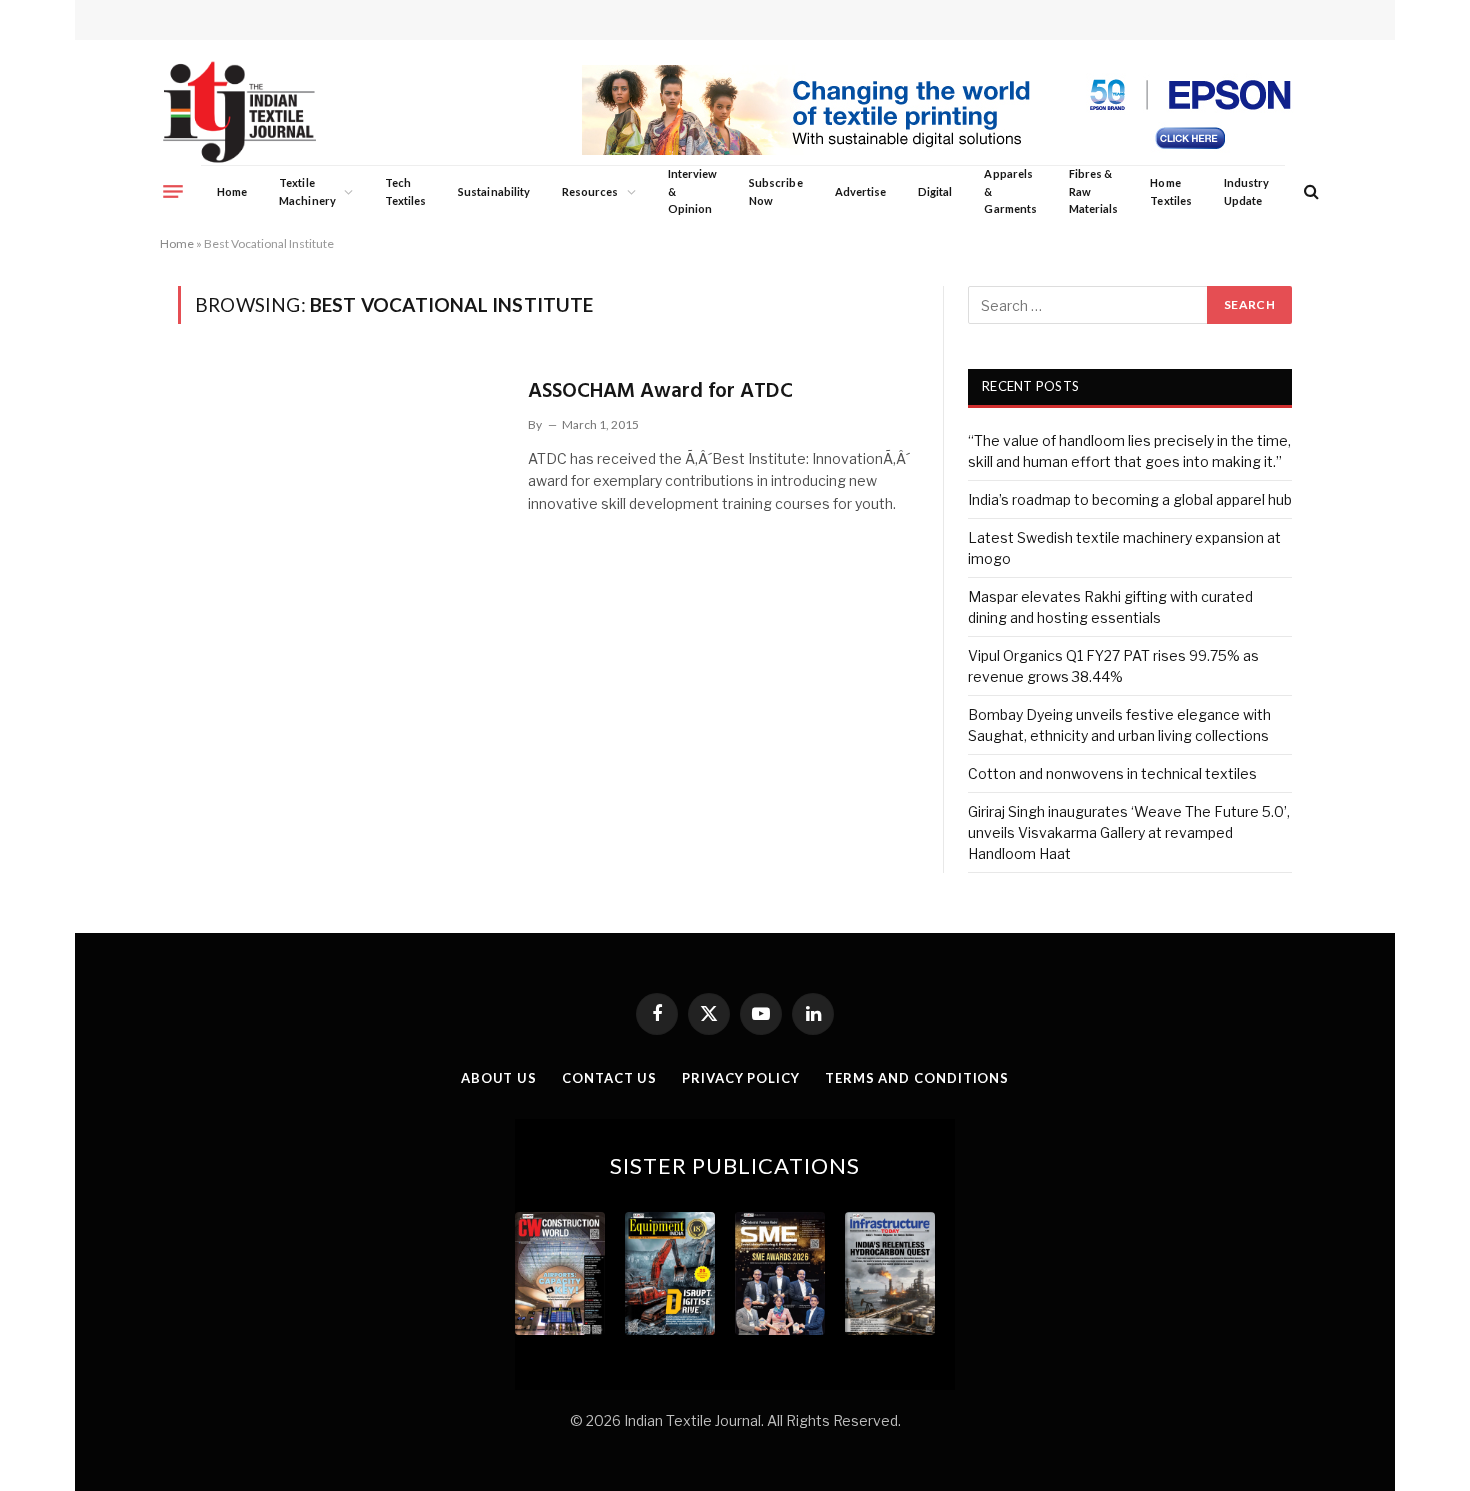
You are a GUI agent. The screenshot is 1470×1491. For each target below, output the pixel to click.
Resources (590, 191)
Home (232, 191)
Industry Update (1246, 191)
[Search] (1309, 191)
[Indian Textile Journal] (239, 112)
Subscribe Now (776, 191)
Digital (935, 191)
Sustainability (494, 191)
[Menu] (173, 191)
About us (499, 1078)
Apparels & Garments (1010, 191)
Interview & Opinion (693, 191)
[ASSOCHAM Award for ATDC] (340, 467)
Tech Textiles (405, 191)
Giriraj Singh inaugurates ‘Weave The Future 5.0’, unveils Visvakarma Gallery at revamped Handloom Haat (1129, 832)
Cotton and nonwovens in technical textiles (1112, 773)
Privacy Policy (741, 1078)
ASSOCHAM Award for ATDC (660, 391)
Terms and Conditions (917, 1078)
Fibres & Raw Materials (1094, 191)
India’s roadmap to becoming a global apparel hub (1130, 499)
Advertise (861, 191)
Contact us (609, 1078)
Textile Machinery (307, 191)
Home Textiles (1170, 191)
